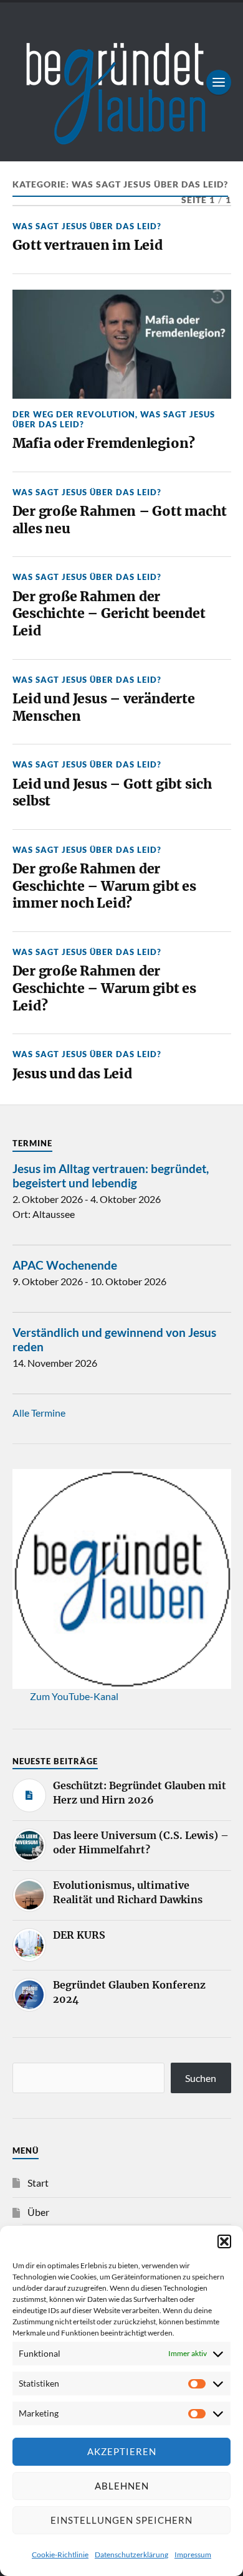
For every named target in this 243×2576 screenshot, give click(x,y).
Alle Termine (39, 1413)
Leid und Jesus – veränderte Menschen (104, 707)
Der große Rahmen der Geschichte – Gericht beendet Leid (109, 614)
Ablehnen (122, 2486)
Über (38, 2212)
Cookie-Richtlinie (60, 2555)
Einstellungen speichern (121, 2520)
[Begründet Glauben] (122, 82)
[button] (224, 2241)
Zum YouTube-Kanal (74, 1696)
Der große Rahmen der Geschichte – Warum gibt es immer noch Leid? (104, 886)
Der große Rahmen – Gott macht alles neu (120, 520)
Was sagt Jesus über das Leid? (87, 226)
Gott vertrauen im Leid (88, 245)
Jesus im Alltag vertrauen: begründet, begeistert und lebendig (111, 1176)
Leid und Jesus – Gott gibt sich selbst (112, 793)
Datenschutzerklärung (131, 2555)
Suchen (201, 2078)
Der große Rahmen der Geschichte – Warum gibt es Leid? (104, 988)
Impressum (193, 2555)
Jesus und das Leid (72, 1074)
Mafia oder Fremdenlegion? (104, 443)
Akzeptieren (122, 2451)
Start (38, 2183)
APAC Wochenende (65, 1265)
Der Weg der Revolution (74, 414)
